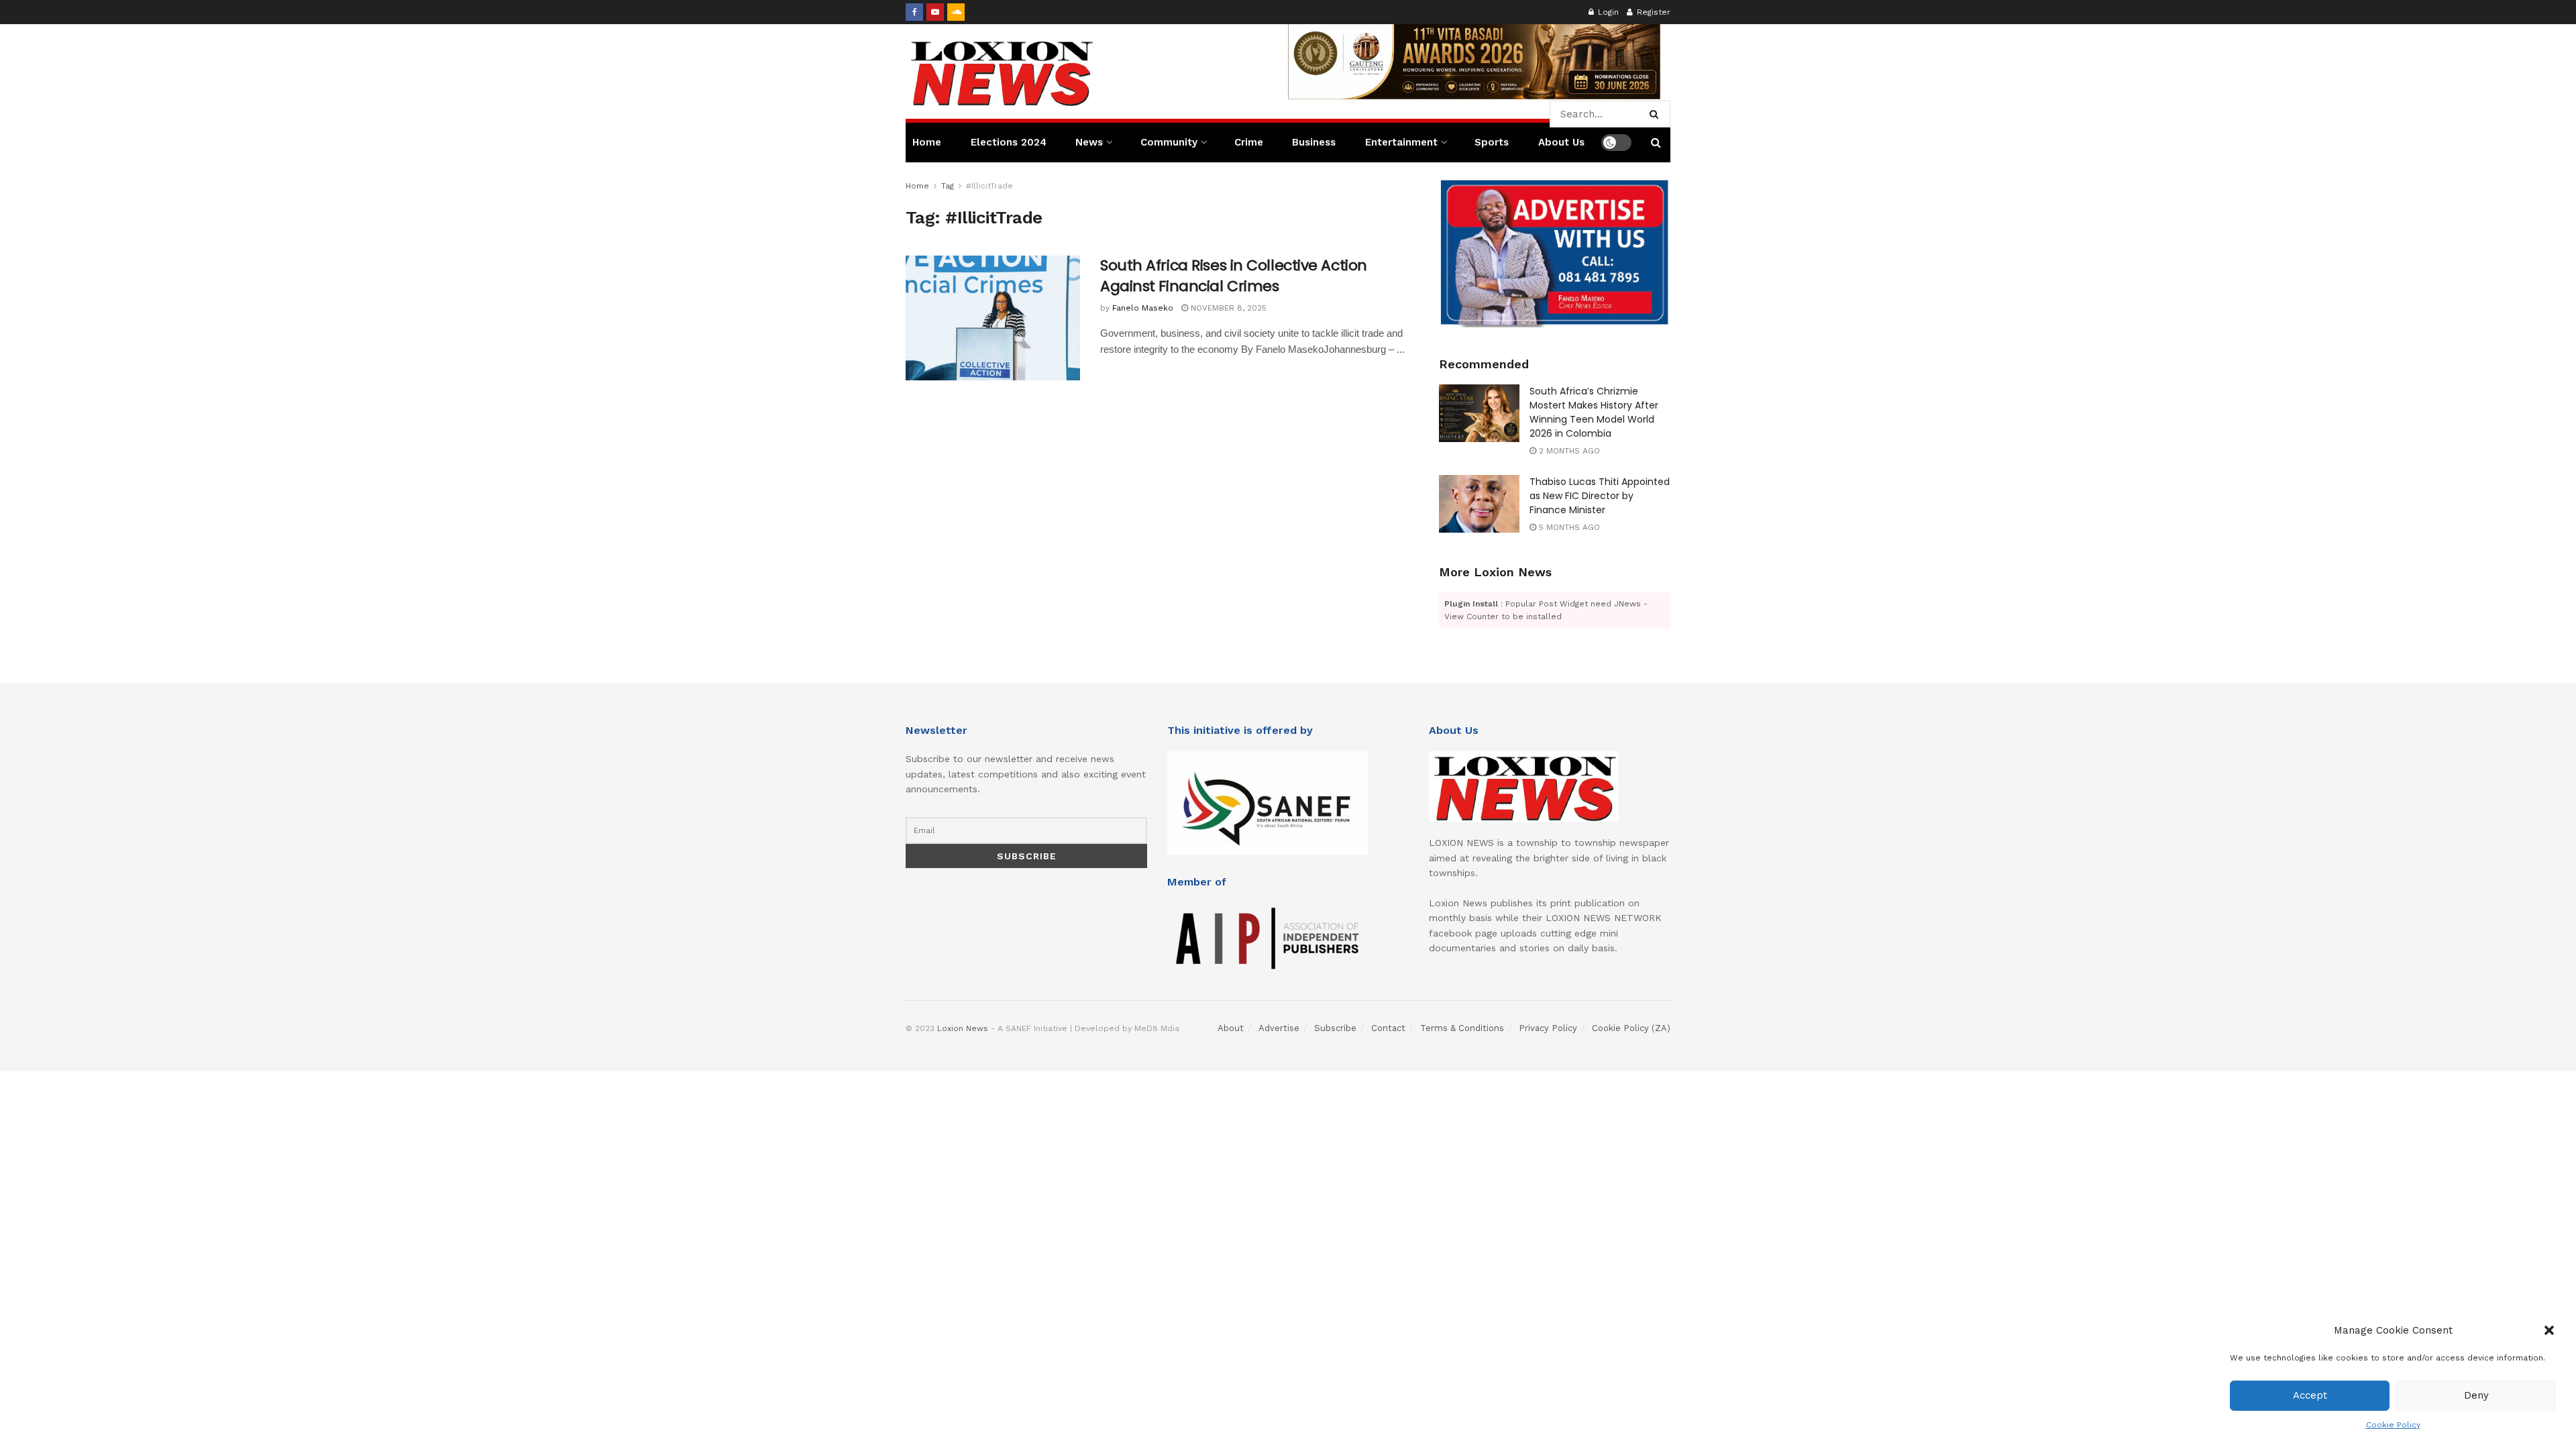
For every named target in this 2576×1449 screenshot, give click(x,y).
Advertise (1279, 1028)
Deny (2476, 1395)
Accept (2310, 1395)
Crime (1249, 142)
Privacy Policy (1548, 1028)
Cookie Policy (2393, 1425)
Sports (1492, 142)
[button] (2549, 1330)
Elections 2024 (1009, 142)
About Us (1561, 142)
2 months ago (1568, 451)
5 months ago (1568, 527)
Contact (1388, 1028)
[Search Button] (1657, 114)
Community (1169, 142)
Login (1607, 12)
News (1089, 142)
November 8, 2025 (1227, 308)
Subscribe (1335, 1028)
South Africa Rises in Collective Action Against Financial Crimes (1234, 276)
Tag (948, 186)
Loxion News (963, 1028)
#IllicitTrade (989, 186)
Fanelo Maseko (1143, 308)
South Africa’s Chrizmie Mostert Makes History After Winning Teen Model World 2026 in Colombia (1594, 412)
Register (1652, 12)
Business (1314, 142)
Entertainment (1401, 142)
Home (927, 142)
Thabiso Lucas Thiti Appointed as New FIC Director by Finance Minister (1600, 496)
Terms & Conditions (1462, 1028)
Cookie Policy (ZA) (1631, 1028)
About (1231, 1028)
